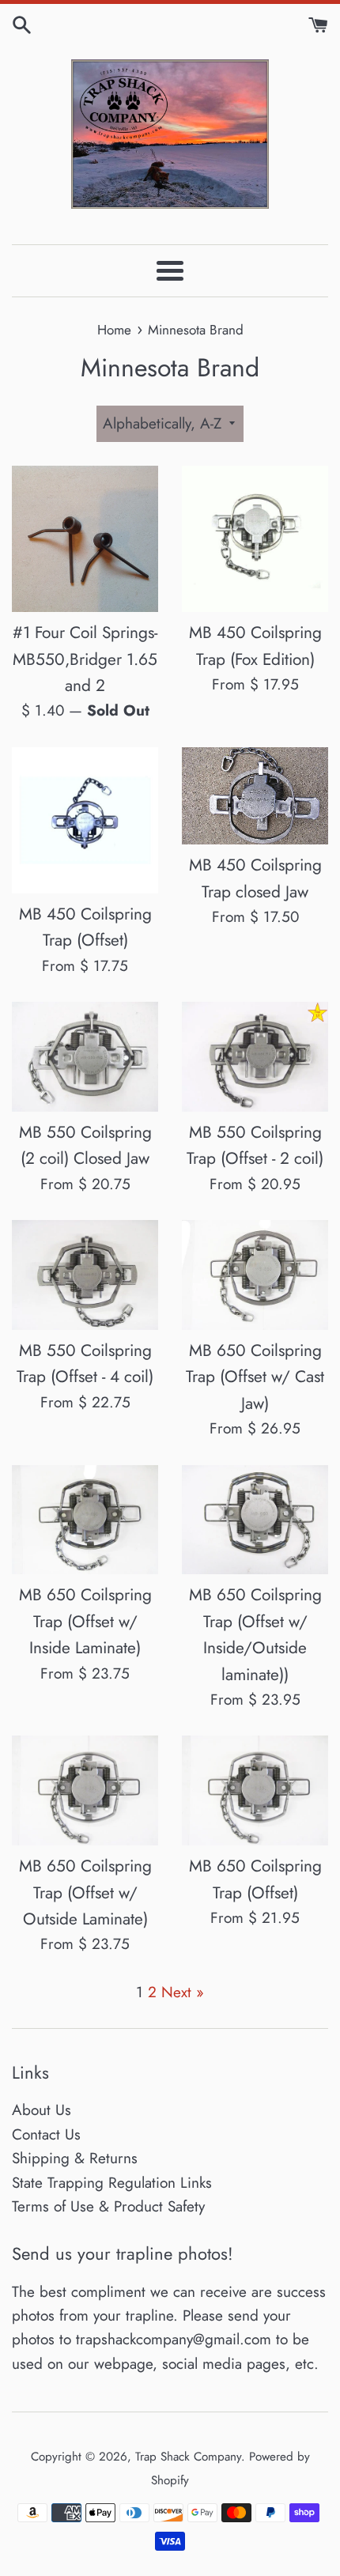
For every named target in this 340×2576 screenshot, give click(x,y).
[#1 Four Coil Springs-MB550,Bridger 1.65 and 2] (85, 539)
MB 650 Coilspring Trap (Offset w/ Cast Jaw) (255, 1377)
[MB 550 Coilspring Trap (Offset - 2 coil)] (255, 1057)
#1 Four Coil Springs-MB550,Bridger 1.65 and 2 (85, 659)
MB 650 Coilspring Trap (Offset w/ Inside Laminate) (85, 1621)
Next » (183, 1992)
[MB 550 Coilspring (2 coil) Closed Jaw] (85, 1057)
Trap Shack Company (188, 2457)
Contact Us (46, 2134)
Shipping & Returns (75, 2158)
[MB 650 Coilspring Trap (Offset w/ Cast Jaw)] (255, 1275)
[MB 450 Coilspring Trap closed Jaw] (255, 796)
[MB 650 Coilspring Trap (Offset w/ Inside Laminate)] (85, 1520)
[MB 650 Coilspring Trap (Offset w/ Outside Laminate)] (85, 1790)
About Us (42, 2110)
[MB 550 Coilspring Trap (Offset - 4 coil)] (85, 1275)
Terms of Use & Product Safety (108, 2206)
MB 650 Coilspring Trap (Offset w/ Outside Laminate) (85, 1892)
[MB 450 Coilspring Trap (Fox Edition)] (255, 539)
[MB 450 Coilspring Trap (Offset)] (85, 820)
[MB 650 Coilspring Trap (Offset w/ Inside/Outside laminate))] (255, 1520)
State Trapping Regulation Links (112, 2183)
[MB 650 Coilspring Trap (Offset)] (255, 1790)
